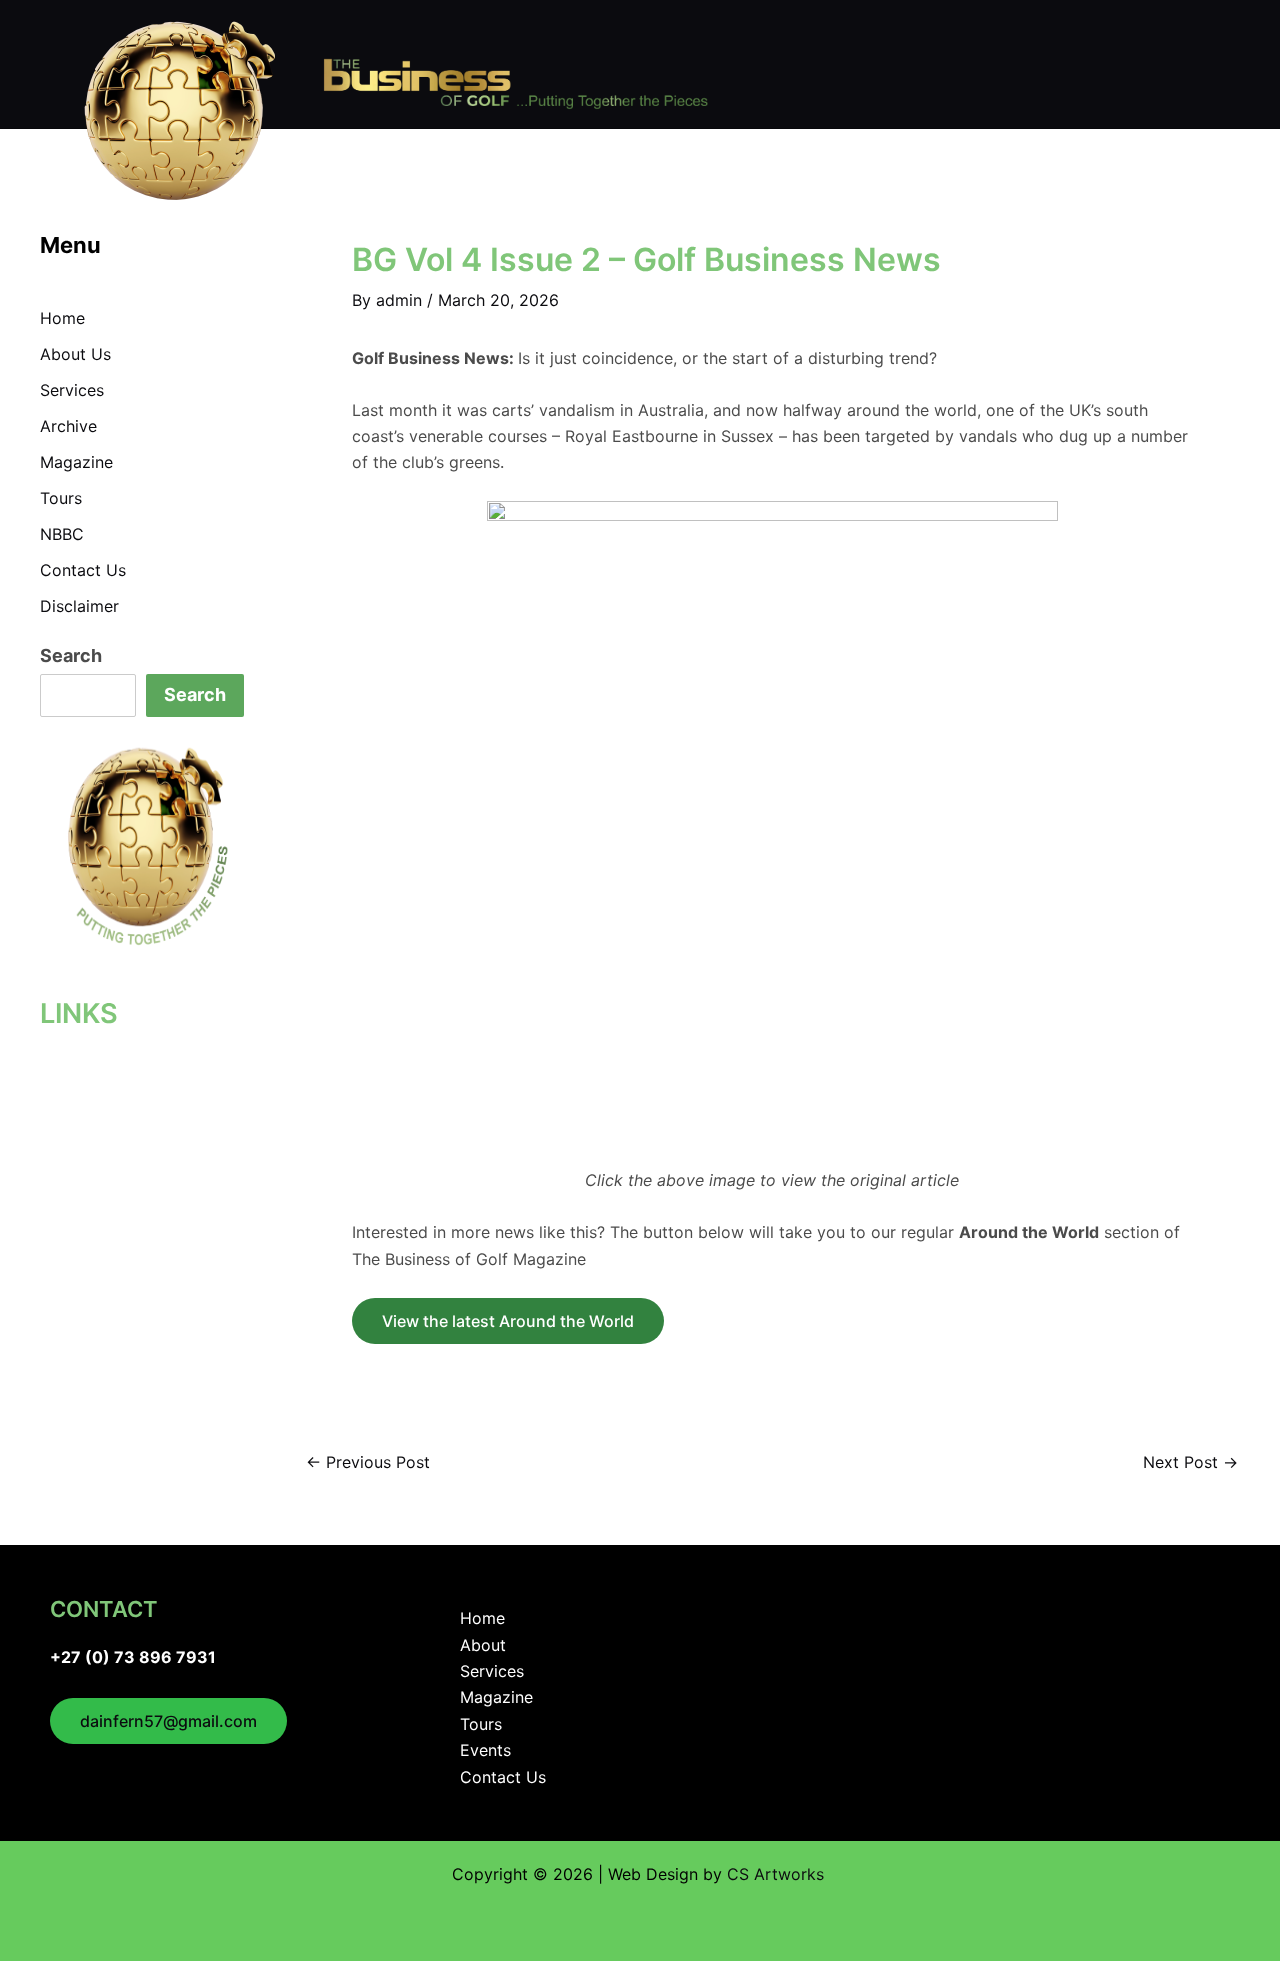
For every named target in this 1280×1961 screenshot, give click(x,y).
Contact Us (83, 570)
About (483, 1645)
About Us (75, 354)
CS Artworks (778, 1874)
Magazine (76, 462)
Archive (68, 426)
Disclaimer (79, 606)
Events (485, 1750)
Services (72, 390)
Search (71, 655)
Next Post (1190, 1462)
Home (62, 318)
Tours (61, 498)
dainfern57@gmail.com (168, 1721)
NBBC (62, 534)
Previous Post (368, 1462)
